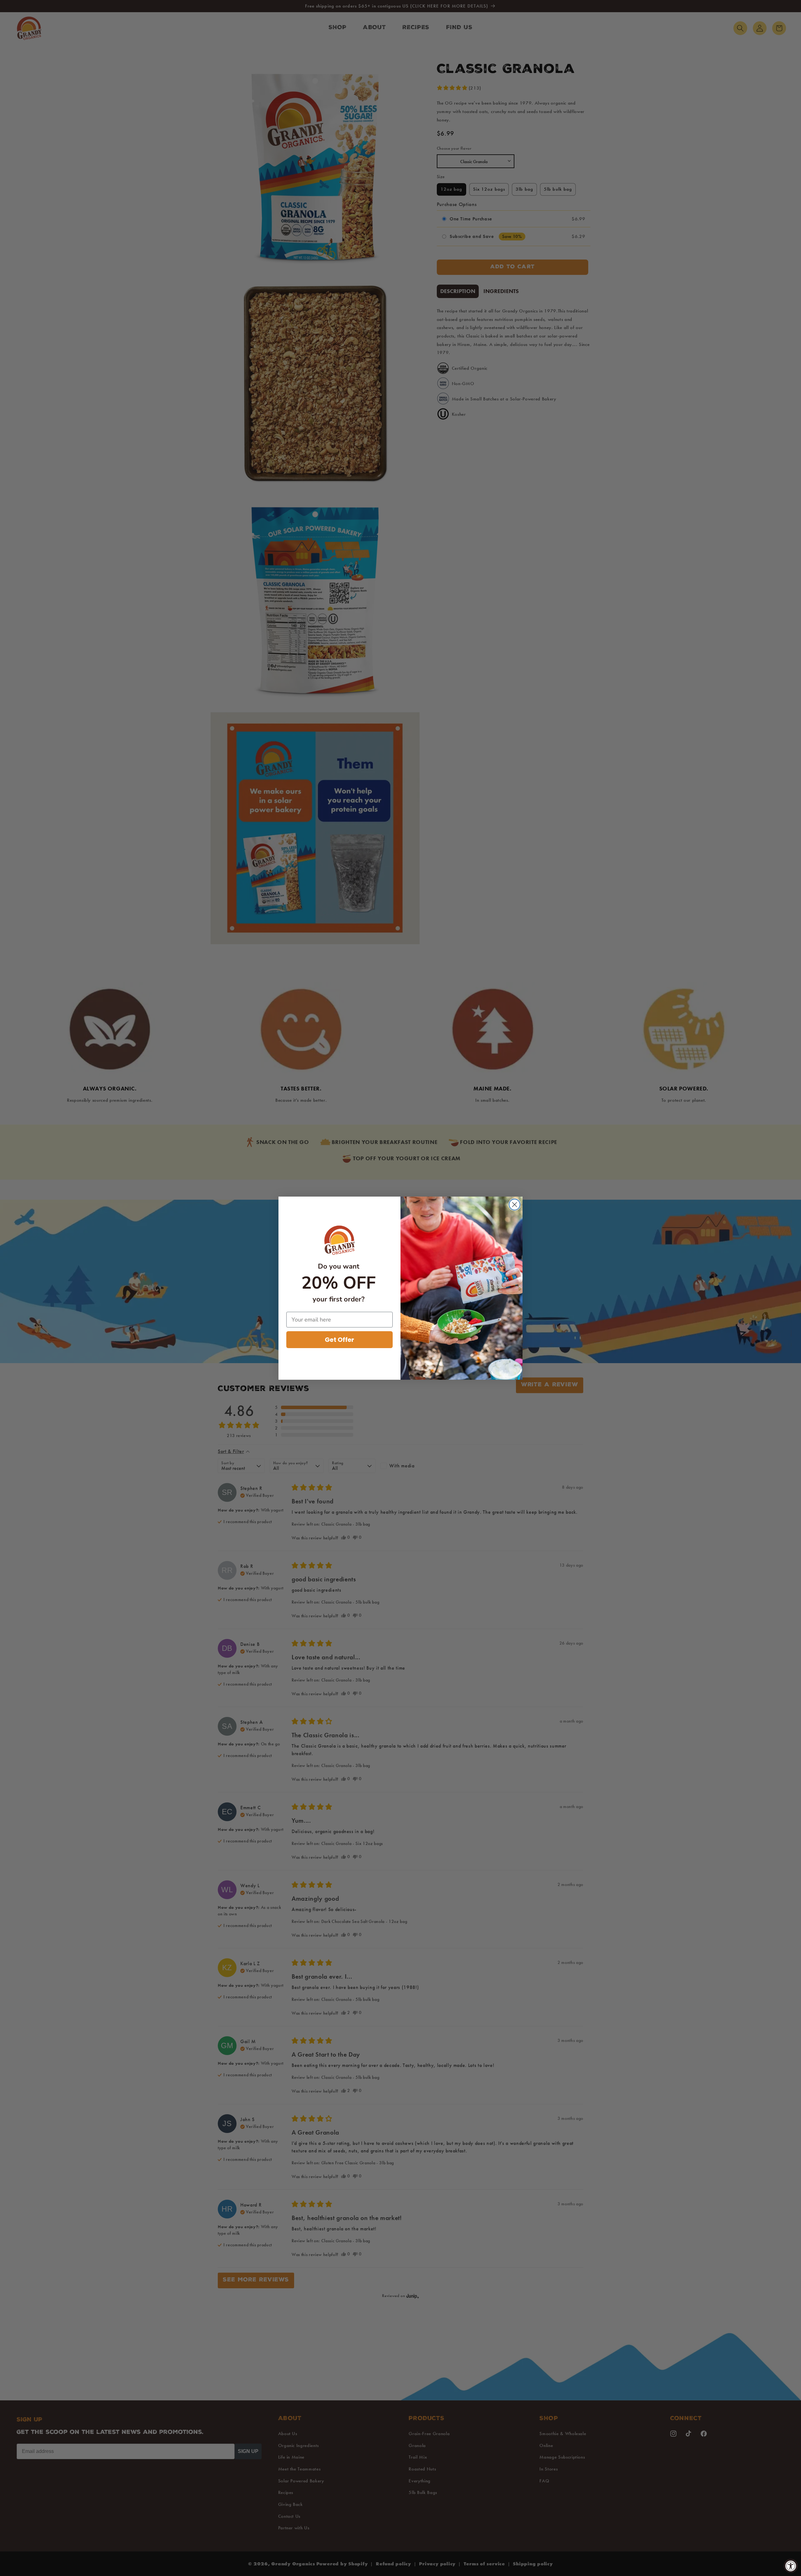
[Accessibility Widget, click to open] (791, 2566)
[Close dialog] (515, 1205)
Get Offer (339, 1340)
